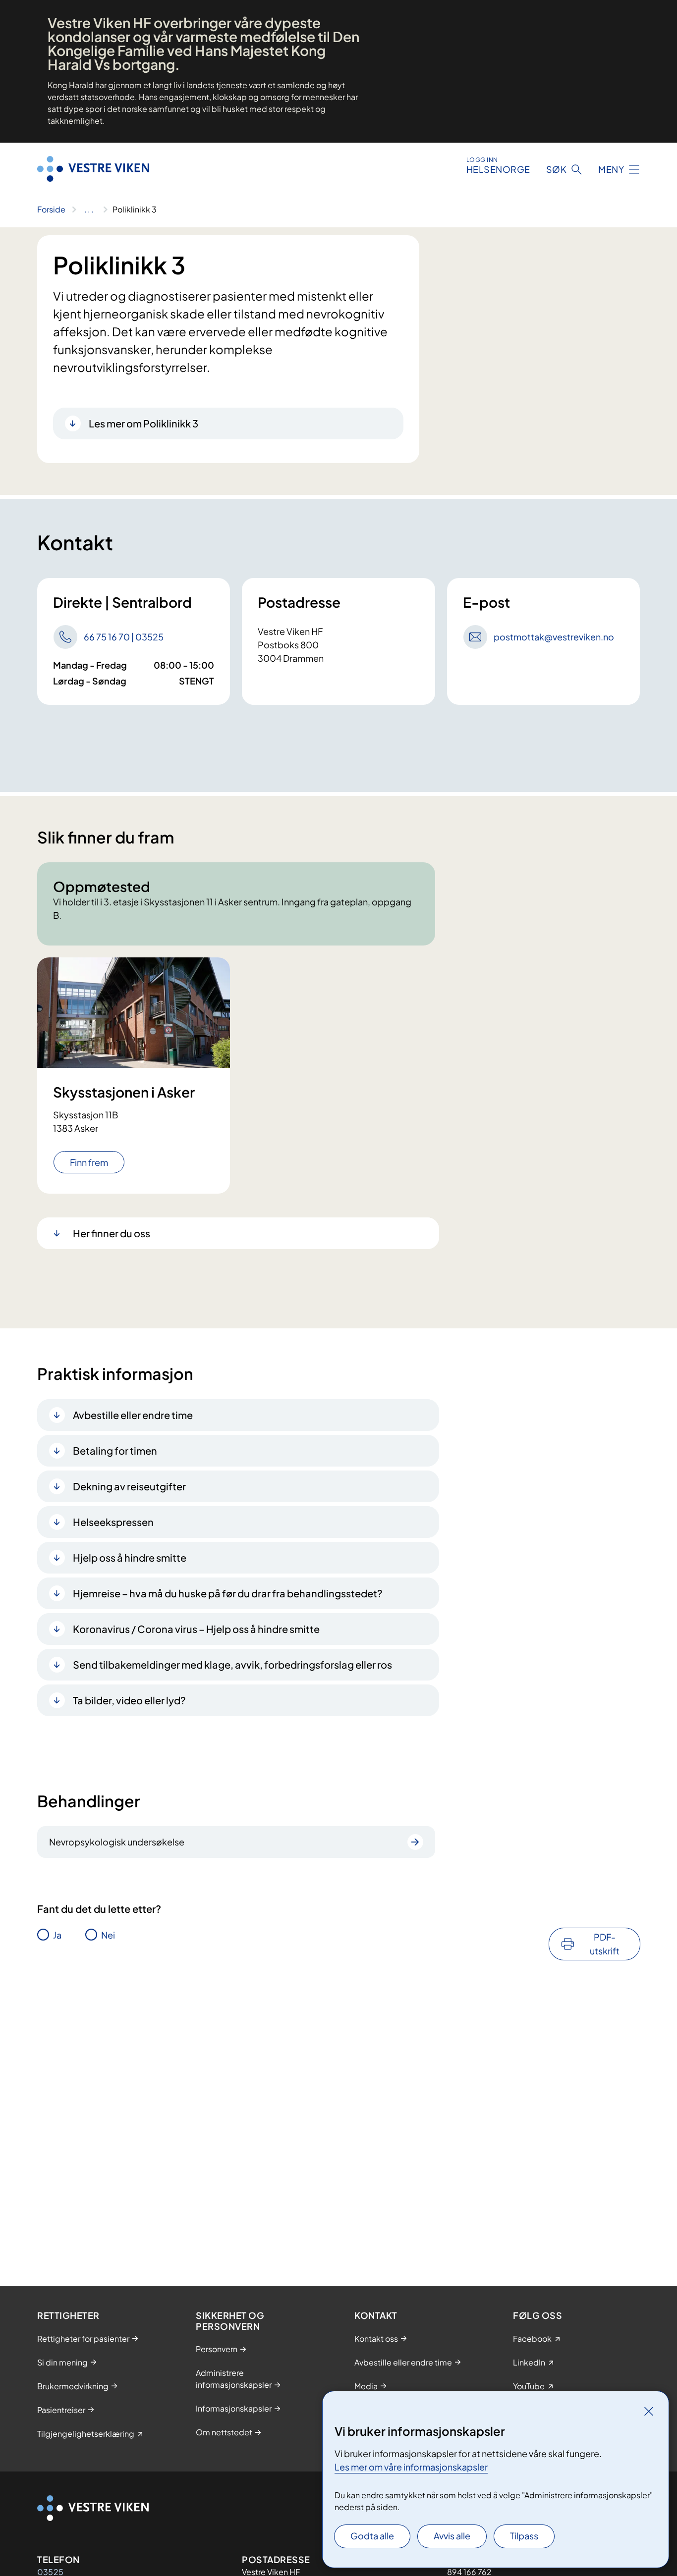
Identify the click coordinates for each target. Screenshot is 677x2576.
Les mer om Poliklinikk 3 (143, 423)
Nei (108, 1935)
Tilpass (524, 2536)
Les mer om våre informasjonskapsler (411, 2467)
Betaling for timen (115, 1450)
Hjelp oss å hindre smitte (130, 1557)
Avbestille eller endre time (133, 1415)
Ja (57, 1935)
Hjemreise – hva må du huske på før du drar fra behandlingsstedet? (228, 1593)
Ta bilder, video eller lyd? (129, 1700)
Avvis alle (452, 2536)
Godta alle (372, 2536)
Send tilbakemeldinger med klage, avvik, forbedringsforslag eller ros (232, 1664)
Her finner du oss (112, 1233)
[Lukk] (649, 2411)
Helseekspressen (113, 1522)
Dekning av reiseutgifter (129, 1486)
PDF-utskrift (605, 1944)
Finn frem (89, 1162)
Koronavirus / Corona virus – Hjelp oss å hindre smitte (196, 1629)
